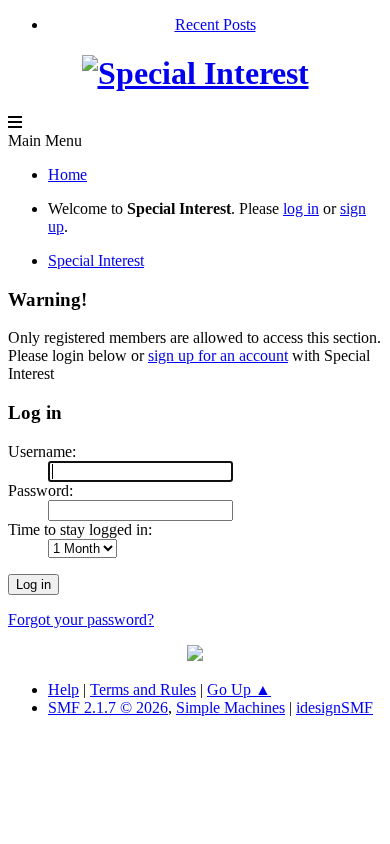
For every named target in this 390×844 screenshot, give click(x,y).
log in (301, 208)
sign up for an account (218, 355)
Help (63, 689)
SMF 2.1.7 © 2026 (108, 707)
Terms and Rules (143, 689)
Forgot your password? (81, 619)
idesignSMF (334, 707)
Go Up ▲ (239, 689)
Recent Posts (215, 24)
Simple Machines (230, 707)
